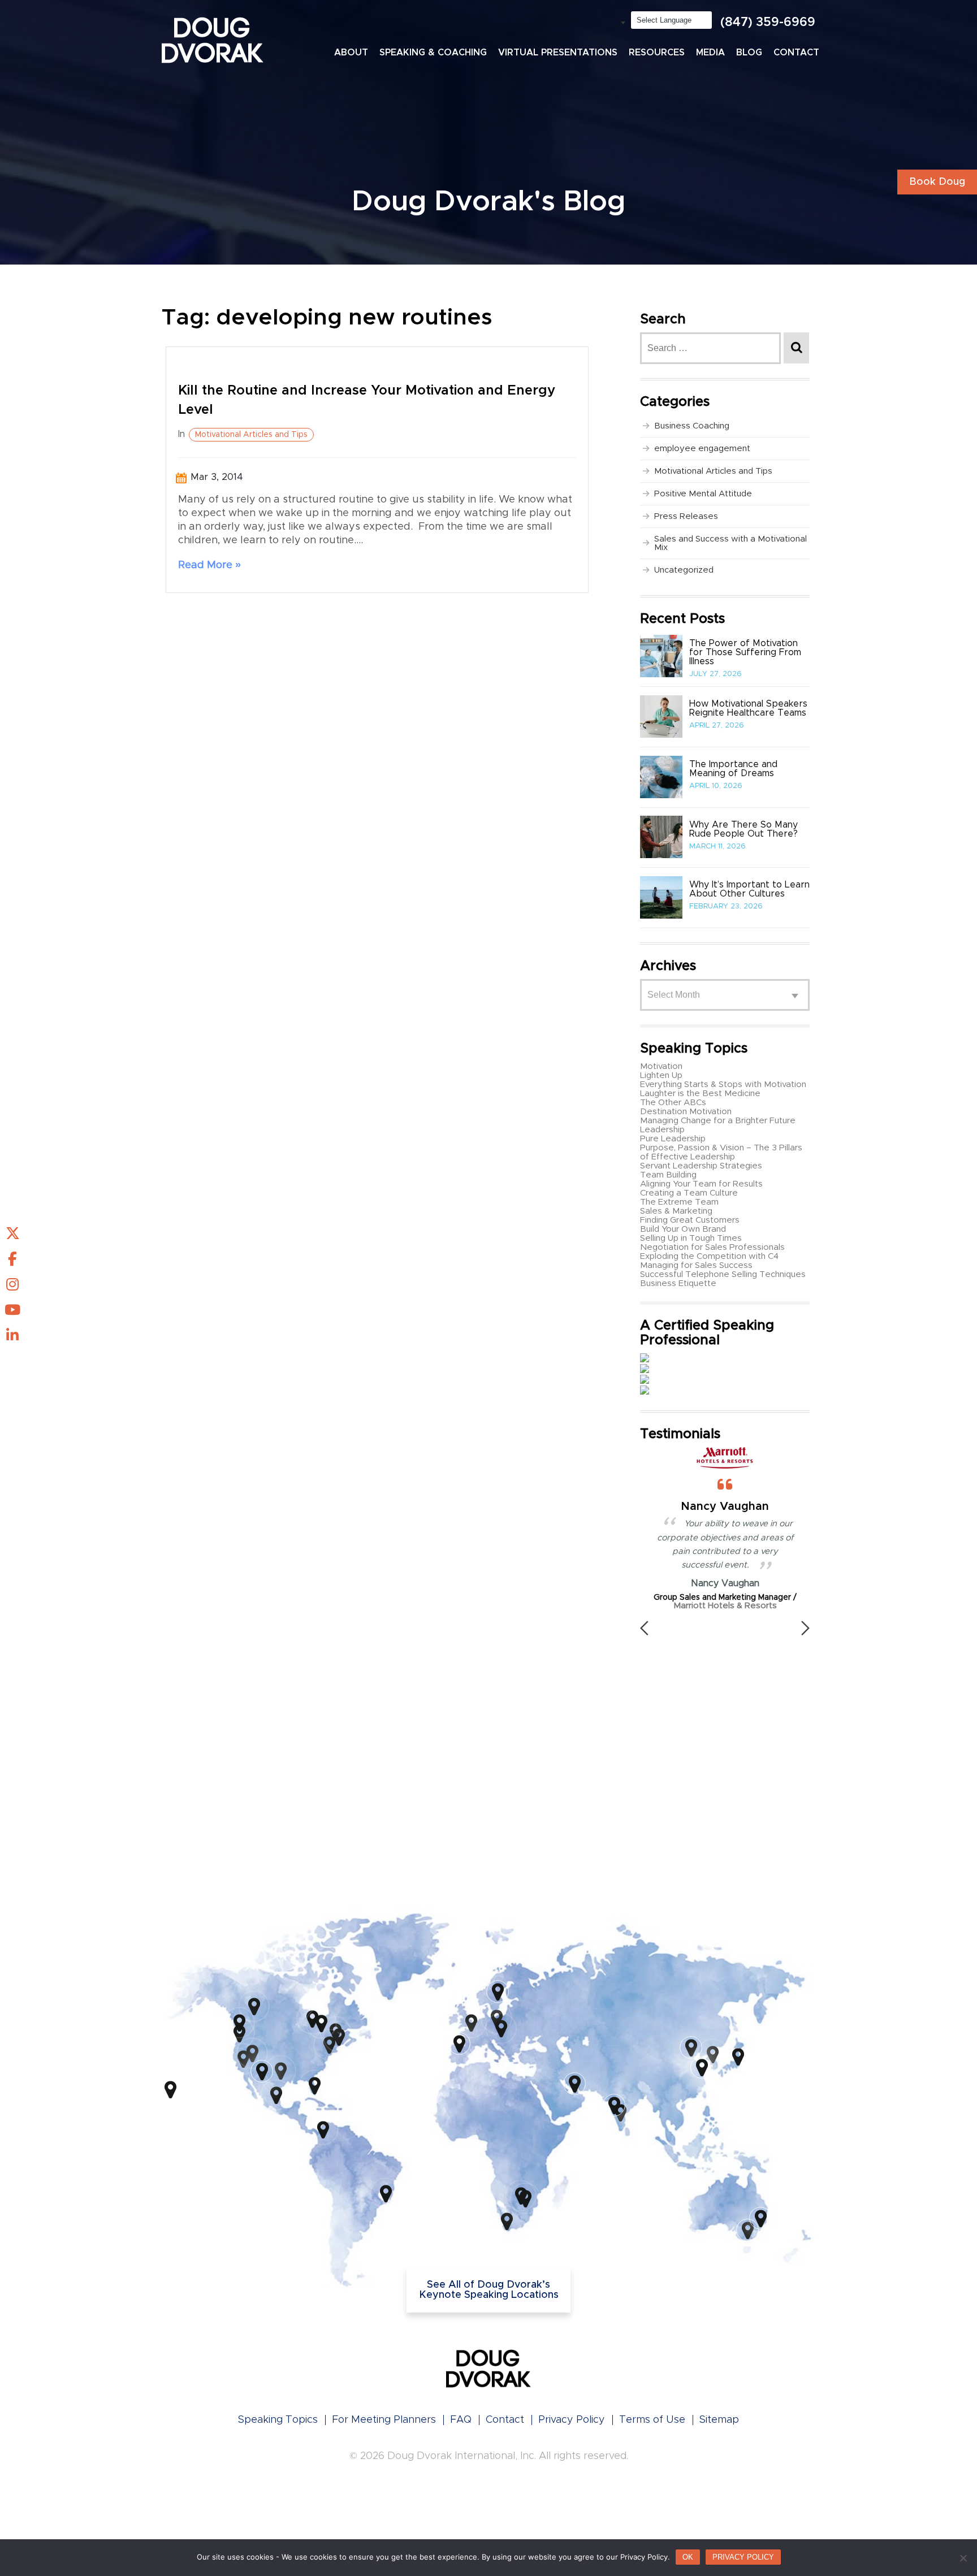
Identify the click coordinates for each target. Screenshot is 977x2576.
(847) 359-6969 (768, 23)
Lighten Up (661, 1075)
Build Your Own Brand (683, 1229)
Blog (749, 53)
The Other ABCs (673, 1103)
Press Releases (686, 516)
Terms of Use (652, 2420)
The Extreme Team (679, 1202)
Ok (688, 2557)
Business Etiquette (678, 1283)
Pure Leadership (673, 1139)
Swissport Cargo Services (745, 1709)
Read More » (209, 565)
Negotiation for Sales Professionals (712, 1247)
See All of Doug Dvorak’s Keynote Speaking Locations (489, 2290)
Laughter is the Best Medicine (700, 1094)
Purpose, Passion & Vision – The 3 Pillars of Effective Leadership (721, 1152)
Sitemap (719, 2420)
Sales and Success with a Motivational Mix (730, 543)
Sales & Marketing (676, 1211)
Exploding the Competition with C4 (709, 1256)
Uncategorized (684, 570)
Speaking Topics (278, 2420)
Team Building (668, 1175)
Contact (796, 53)
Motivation (661, 1066)
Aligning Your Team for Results (701, 1184)
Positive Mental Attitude (703, 494)
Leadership (662, 1130)
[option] (725, 1580)
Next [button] (805, 1628)
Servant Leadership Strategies (701, 1166)
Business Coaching (692, 426)
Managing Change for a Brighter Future (718, 1121)
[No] (963, 2558)
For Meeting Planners (384, 2420)
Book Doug (937, 182)
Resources (657, 53)
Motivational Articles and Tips (251, 435)
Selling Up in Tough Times (691, 1238)
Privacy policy (743, 2557)
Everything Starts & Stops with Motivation (723, 1084)
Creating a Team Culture (689, 1193)
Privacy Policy (572, 2420)
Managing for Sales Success (696, 1265)
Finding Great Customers (690, 1220)
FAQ (461, 2420)
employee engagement (702, 449)
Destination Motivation (686, 1112)
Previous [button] (644, 1628)
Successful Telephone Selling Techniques (723, 1274)
